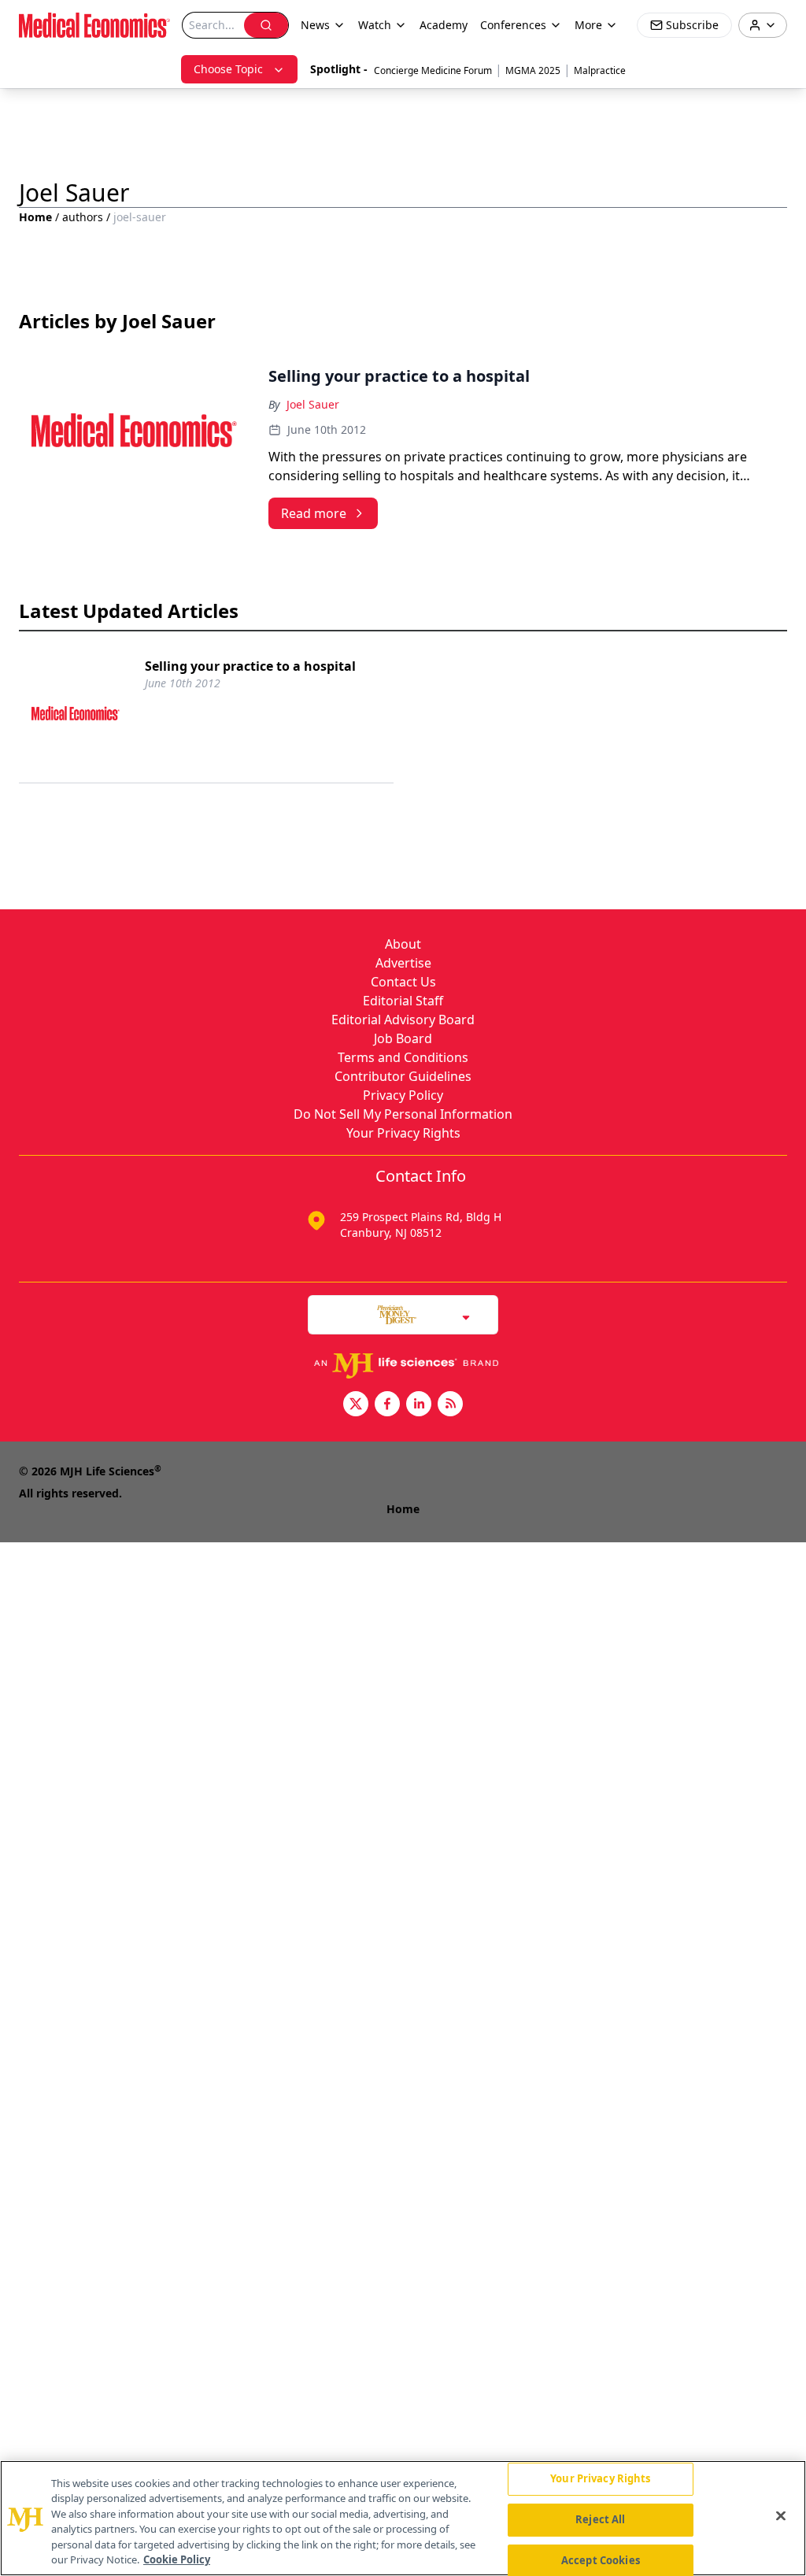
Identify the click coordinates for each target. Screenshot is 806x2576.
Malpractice (600, 70)
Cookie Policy (177, 2559)
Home (35, 217)
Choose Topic (228, 69)
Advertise (403, 963)
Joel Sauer (313, 404)
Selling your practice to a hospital (250, 666)
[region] (403, 2518)
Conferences (513, 25)
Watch (375, 25)
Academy (444, 25)
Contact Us (403, 982)
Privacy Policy (403, 1095)
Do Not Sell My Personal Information (403, 1114)
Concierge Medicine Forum (433, 70)
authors (83, 217)
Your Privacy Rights (403, 1133)
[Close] (781, 2516)
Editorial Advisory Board (403, 1020)
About (403, 944)
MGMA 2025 (533, 70)
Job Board (403, 1038)
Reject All (600, 2519)
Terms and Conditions (403, 1057)
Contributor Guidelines (403, 1076)
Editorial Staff (403, 1001)
